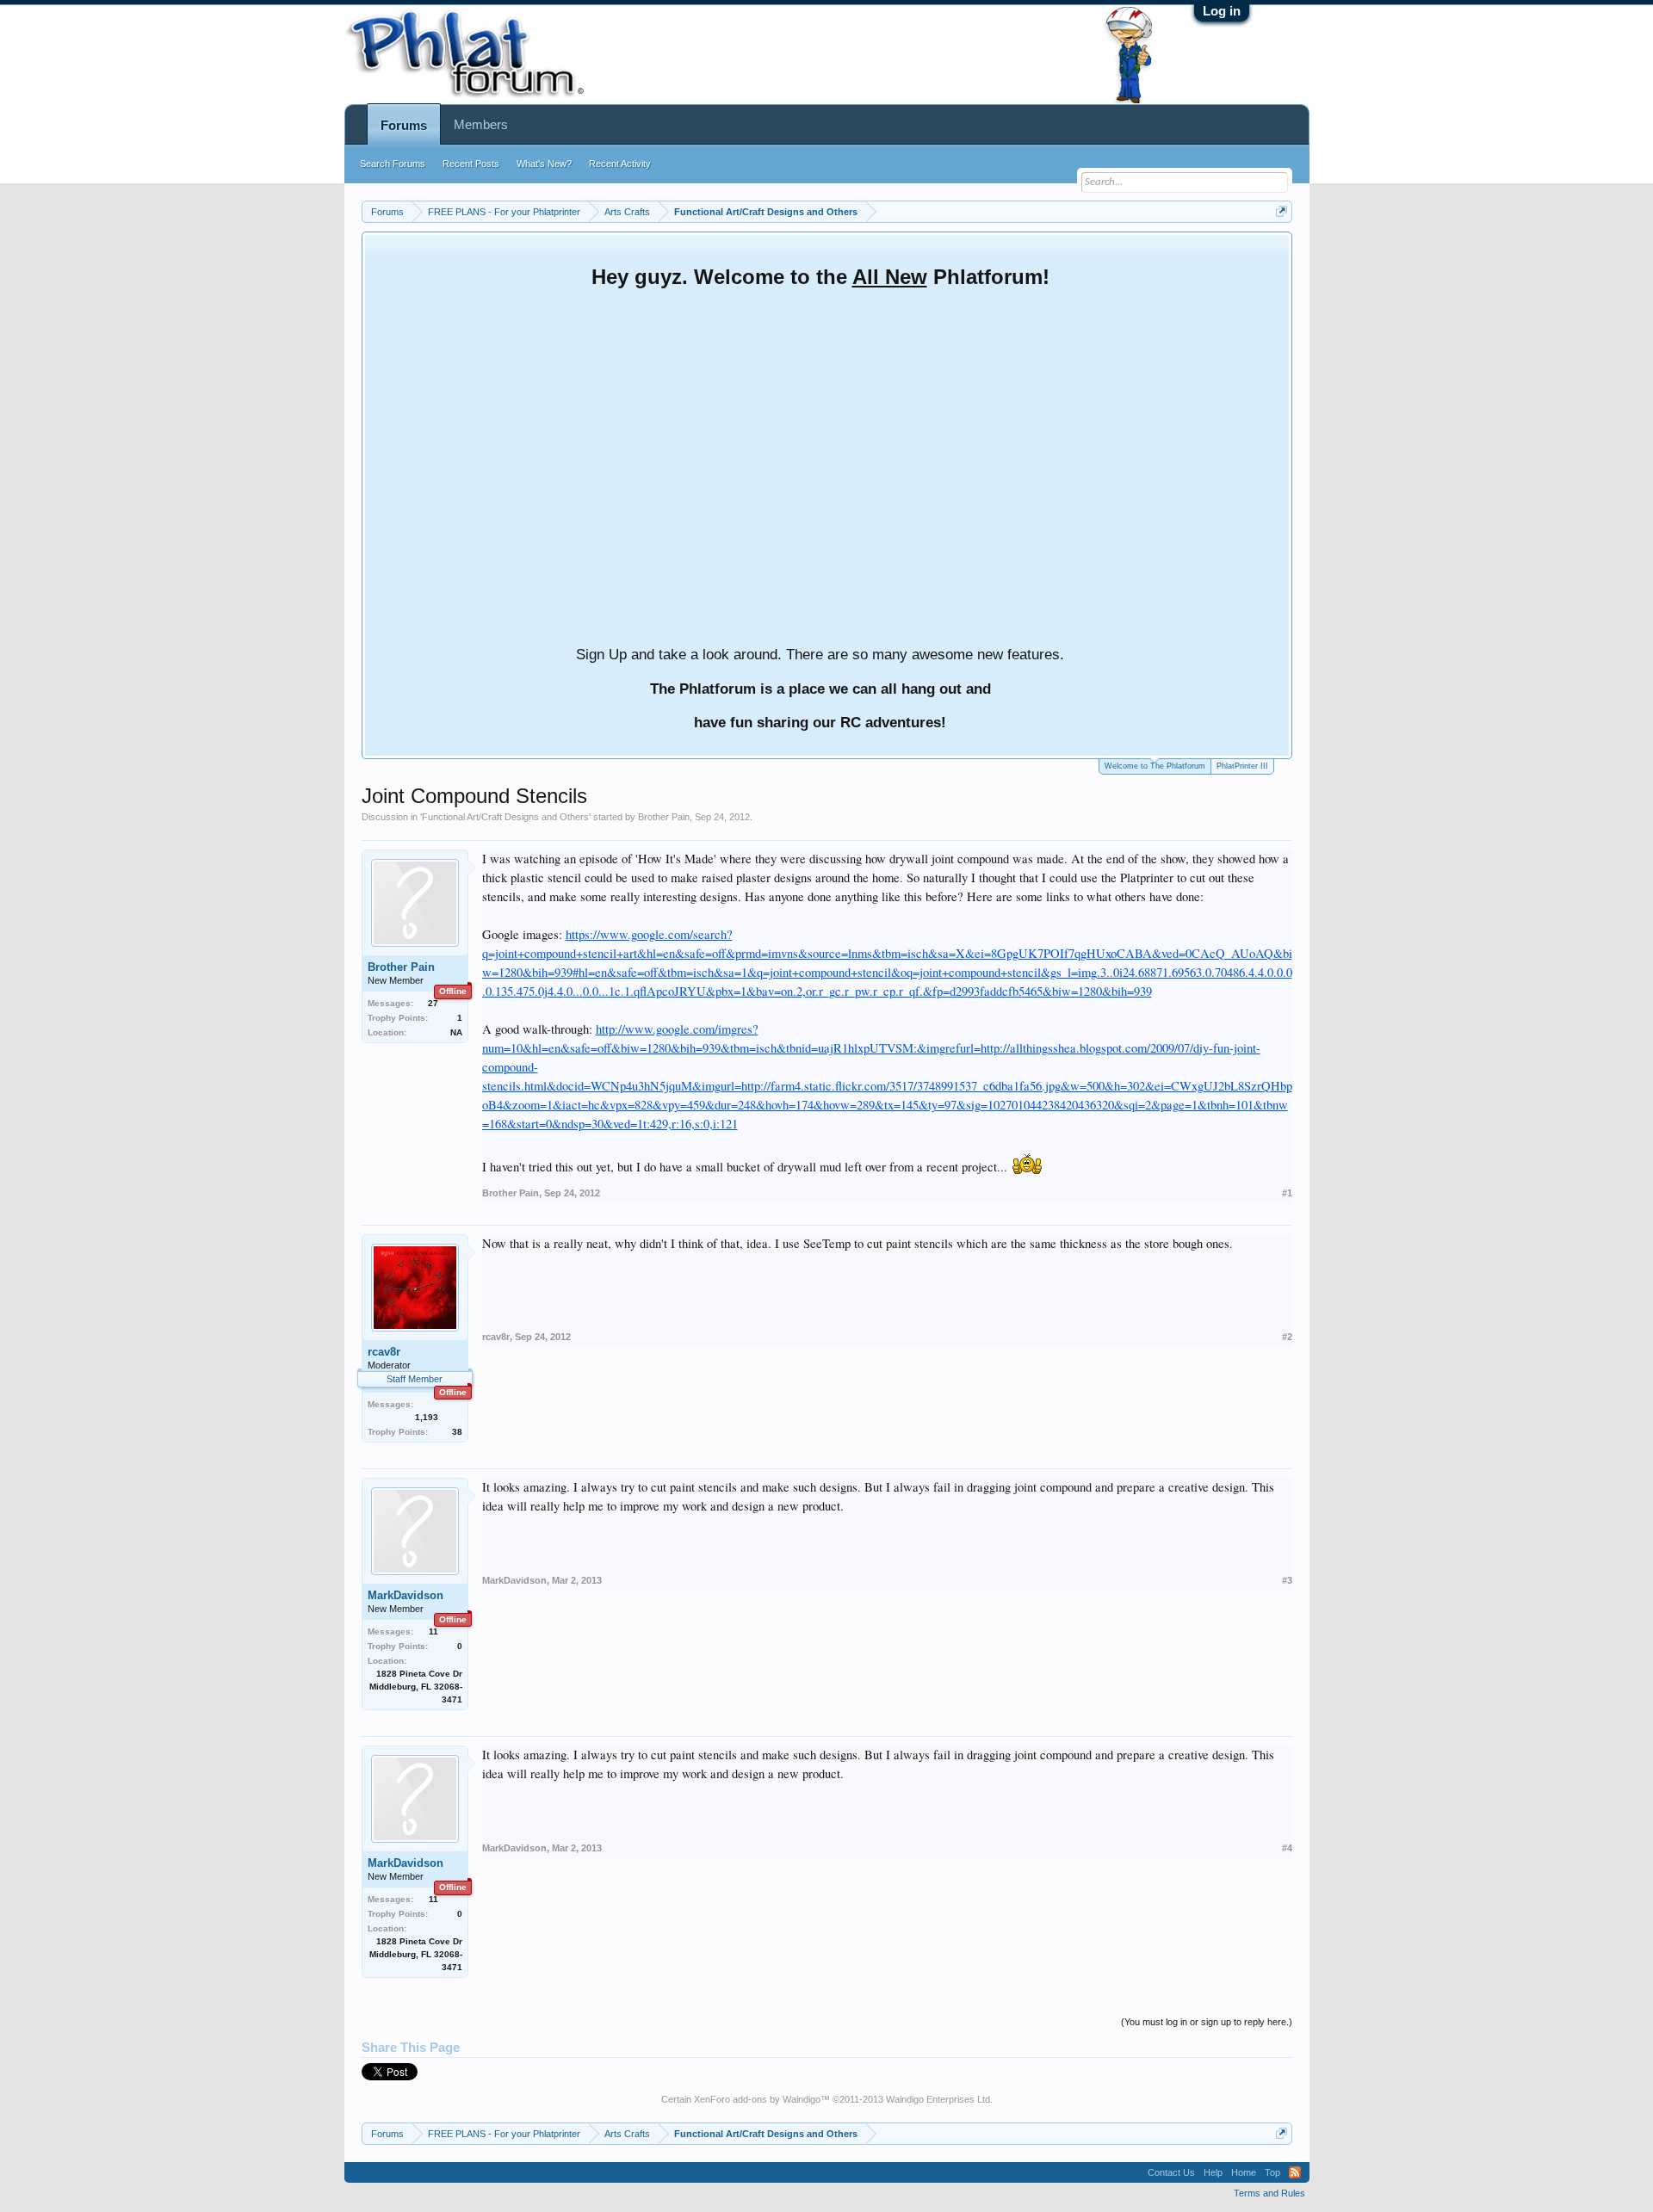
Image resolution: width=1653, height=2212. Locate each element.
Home (1244, 2172)
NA (456, 1032)
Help (1213, 2172)
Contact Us (1171, 2172)
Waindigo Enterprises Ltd (938, 2099)
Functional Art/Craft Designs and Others (505, 817)
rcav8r (384, 1352)
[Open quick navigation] (1282, 211)
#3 (1287, 1580)
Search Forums (393, 164)
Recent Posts (471, 164)
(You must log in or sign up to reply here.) (1207, 2022)
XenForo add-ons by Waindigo (757, 2099)
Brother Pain (664, 817)
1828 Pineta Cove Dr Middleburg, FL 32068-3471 (416, 1687)
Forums (404, 125)
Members (481, 124)
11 (433, 1631)
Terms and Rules (1269, 2193)
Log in (1222, 11)
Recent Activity (620, 164)
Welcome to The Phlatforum (1155, 766)
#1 (1287, 1193)
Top (1272, 2172)
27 (433, 1003)
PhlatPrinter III (1242, 766)
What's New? (544, 164)
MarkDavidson (406, 1595)
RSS (1295, 2172)
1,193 (427, 1417)
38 (457, 1432)
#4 (1287, 1848)
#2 (1287, 1337)
